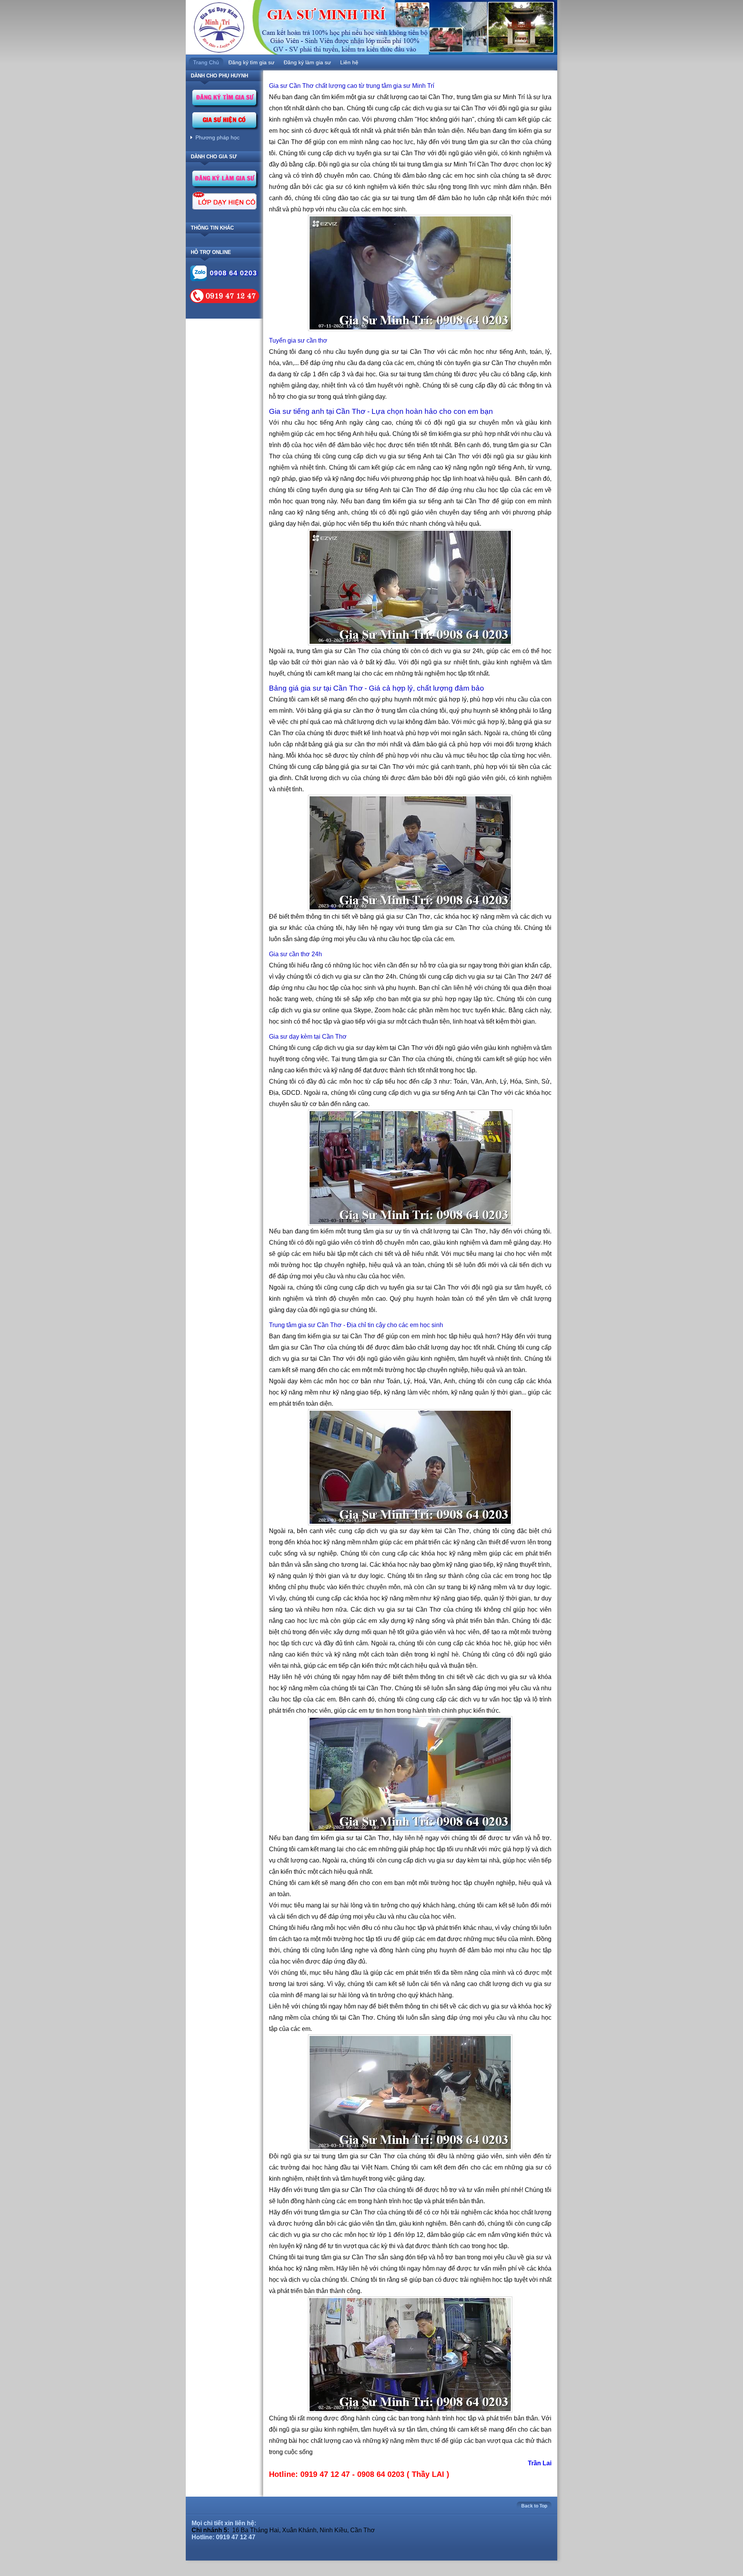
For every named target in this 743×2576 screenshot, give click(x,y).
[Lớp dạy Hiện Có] (224, 202)
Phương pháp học (217, 137)
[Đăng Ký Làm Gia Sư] (225, 181)
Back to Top (534, 2506)
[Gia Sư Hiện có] (225, 122)
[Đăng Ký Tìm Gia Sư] (225, 100)
